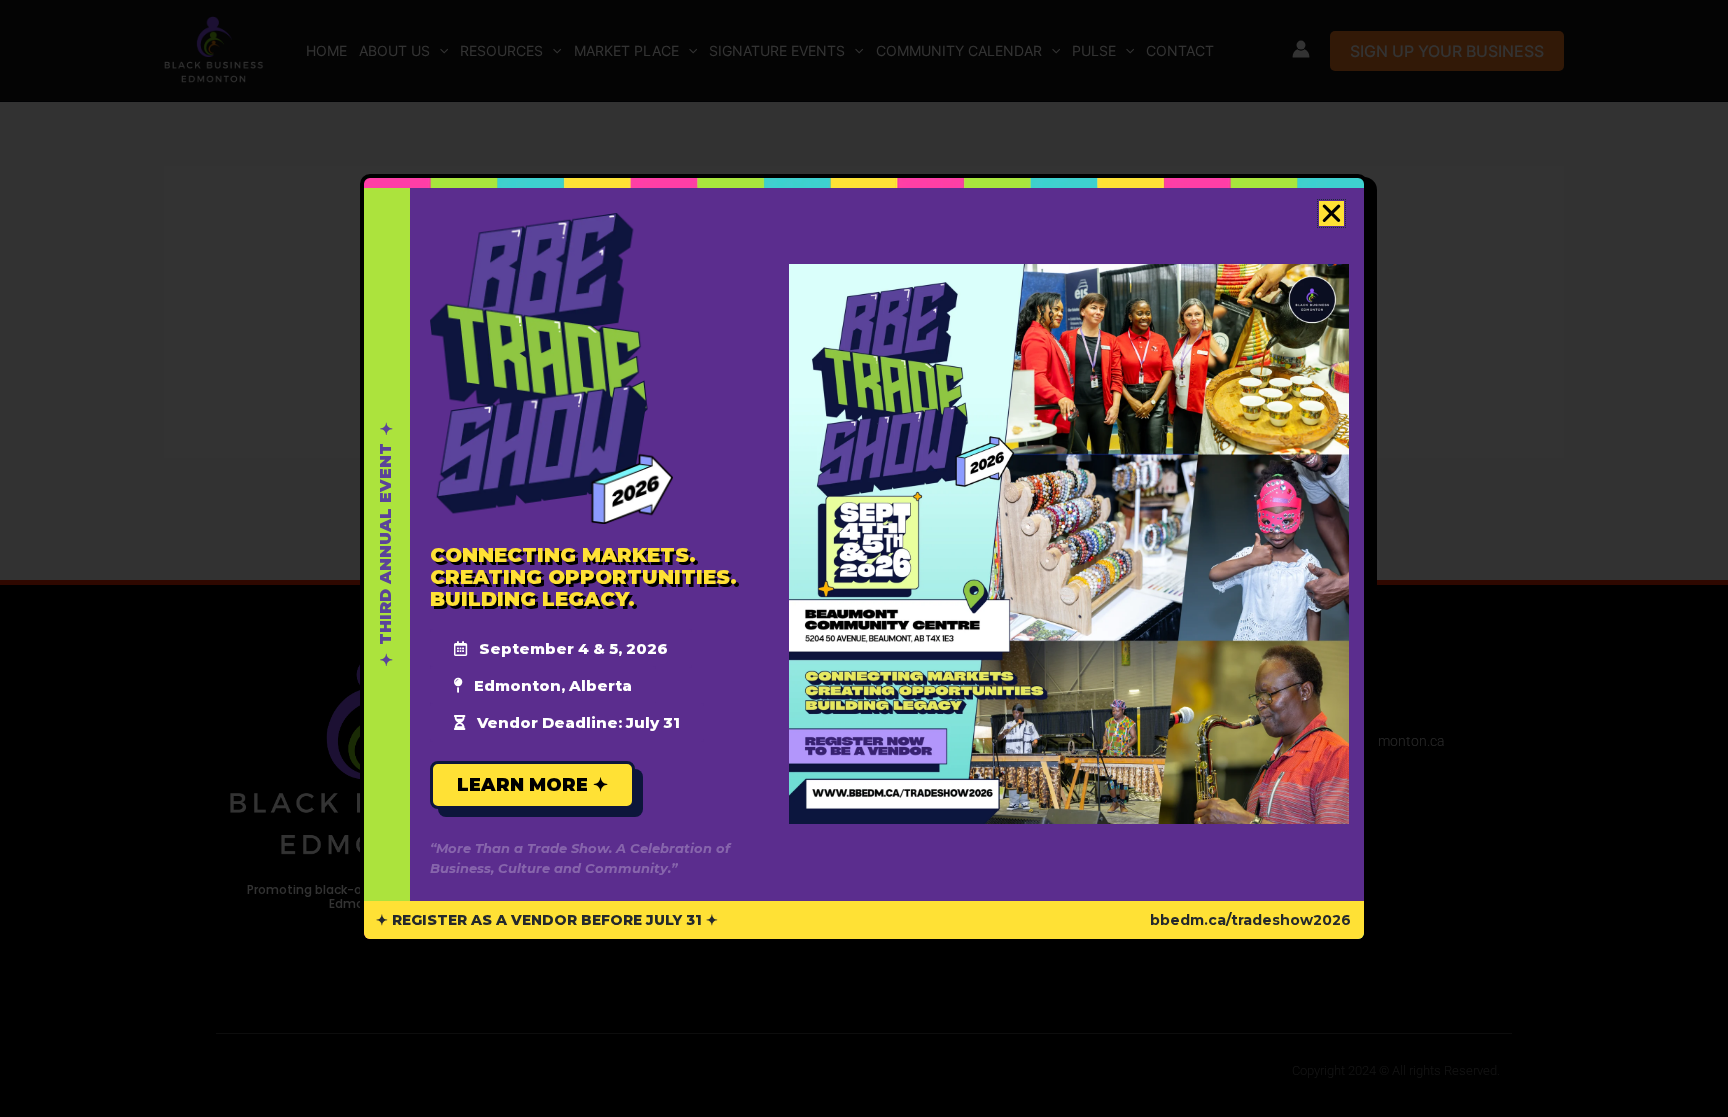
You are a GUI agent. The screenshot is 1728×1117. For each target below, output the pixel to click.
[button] (1331, 213)
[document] (864, 558)
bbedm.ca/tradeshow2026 (1250, 920)
